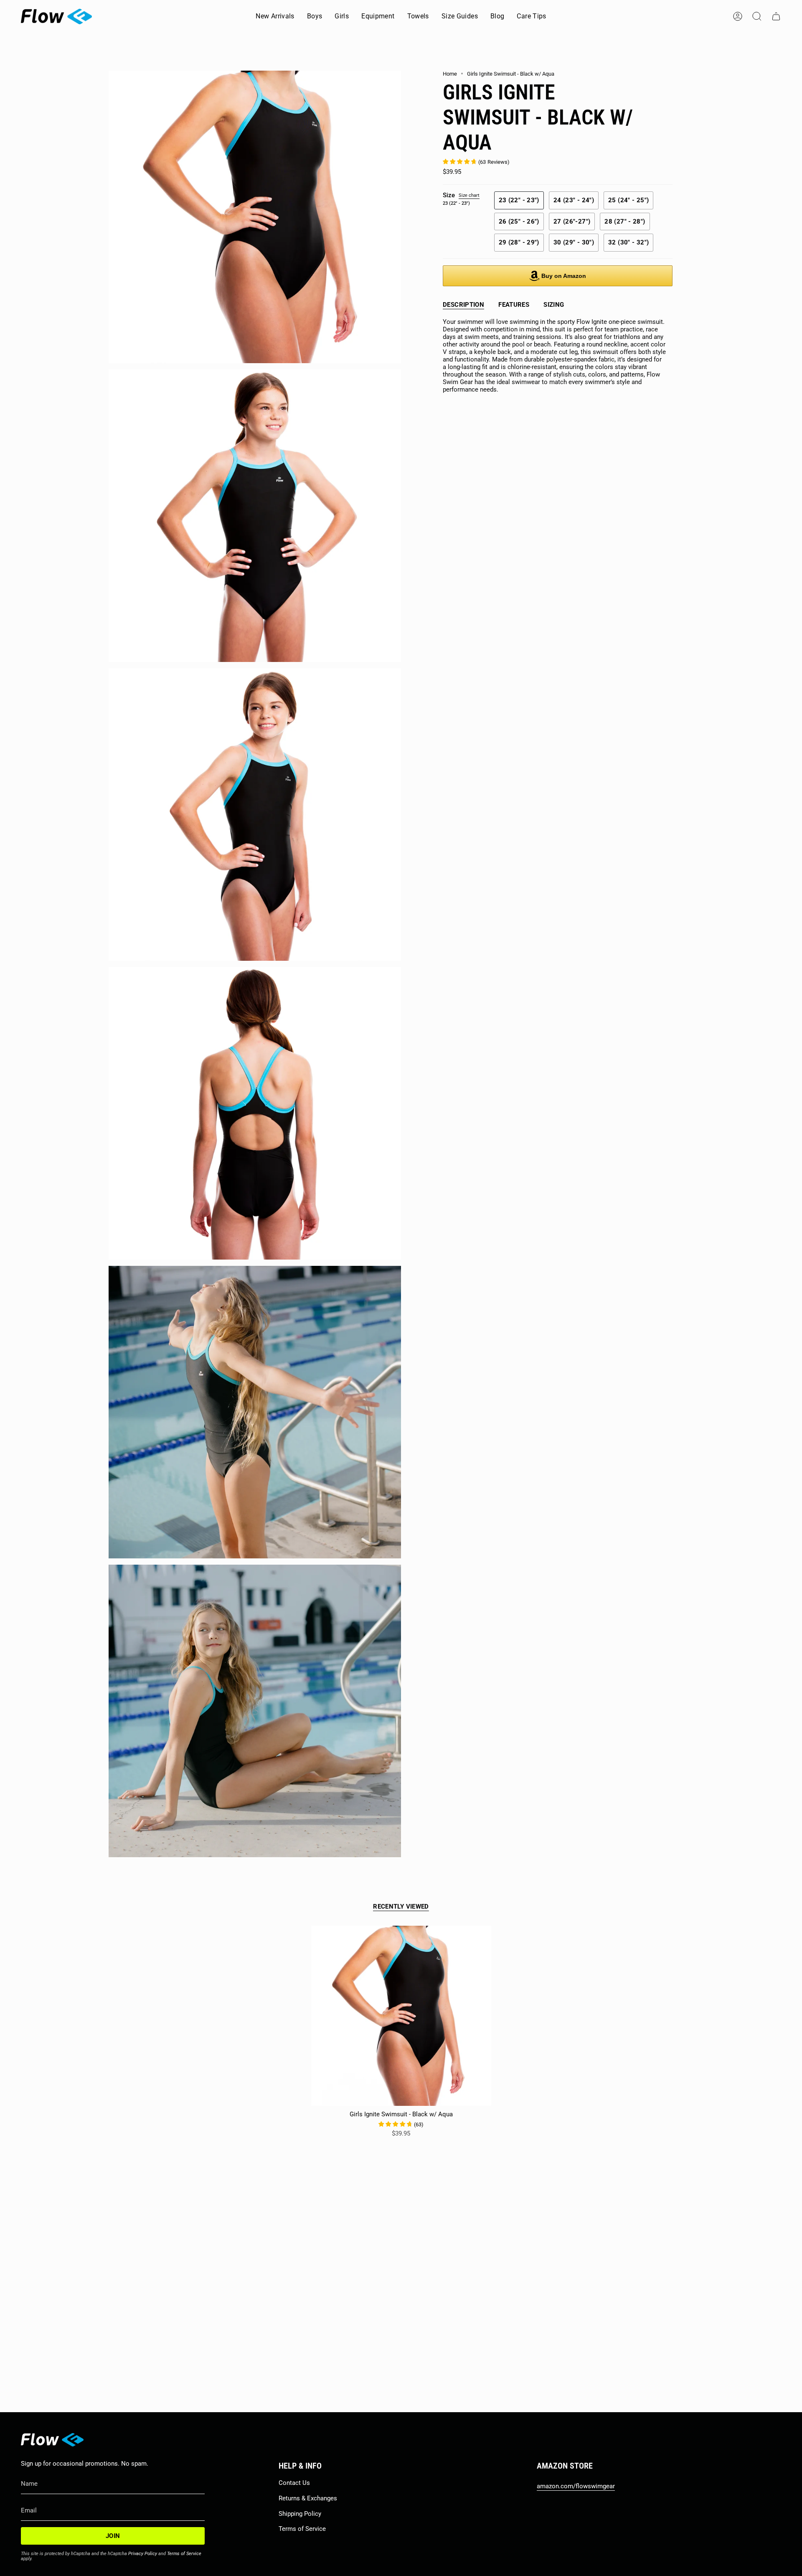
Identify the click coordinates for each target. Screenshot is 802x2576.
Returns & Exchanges (308, 2498)
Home (450, 74)
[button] (315, 17)
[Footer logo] (52, 2440)
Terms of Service (184, 2554)
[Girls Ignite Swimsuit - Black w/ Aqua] (401, 2016)
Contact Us (294, 2483)
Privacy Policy (143, 2554)
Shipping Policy (300, 2514)
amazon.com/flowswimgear (576, 2486)
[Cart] (776, 16)
